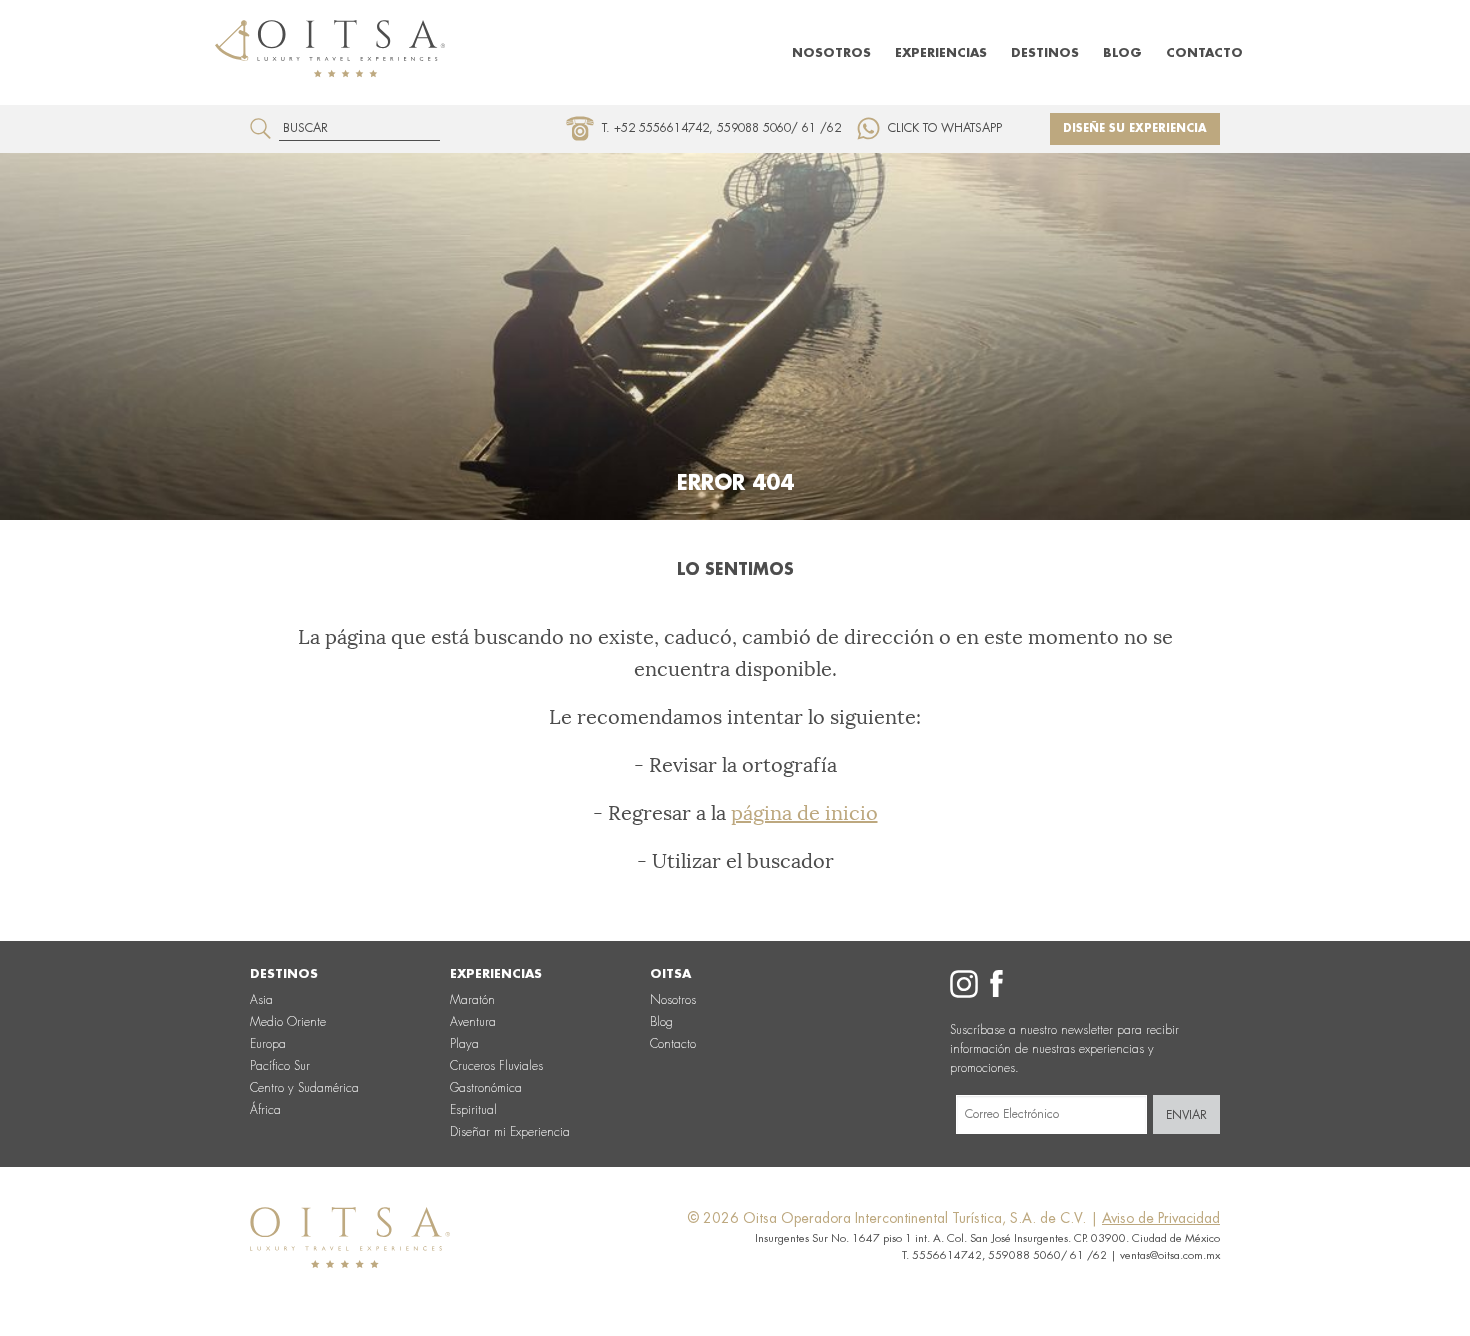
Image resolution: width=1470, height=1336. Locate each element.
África (265, 1110)
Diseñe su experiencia (1135, 128)
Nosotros (831, 53)
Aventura (473, 1022)
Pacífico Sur (280, 1066)
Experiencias (941, 53)
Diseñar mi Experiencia (510, 1132)
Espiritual (473, 1110)
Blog (1122, 53)
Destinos (1045, 53)
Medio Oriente (288, 1022)
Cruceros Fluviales (496, 1066)
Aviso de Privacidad (1161, 1218)
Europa (268, 1044)
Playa (464, 1044)
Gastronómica (486, 1088)
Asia (261, 1000)
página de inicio (804, 813)
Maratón (472, 1000)
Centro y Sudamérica (304, 1088)
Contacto (1204, 53)
